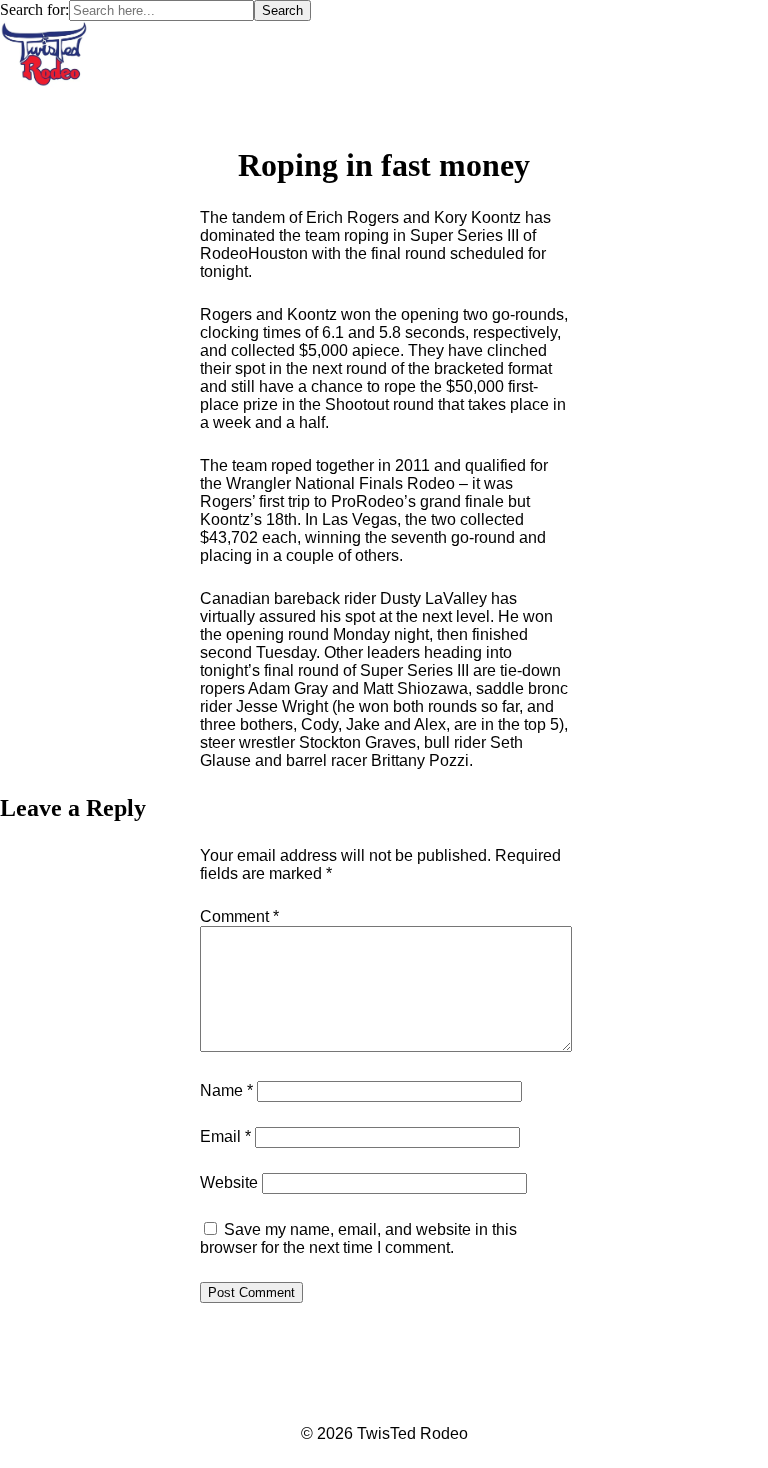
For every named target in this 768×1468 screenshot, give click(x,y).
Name (226, 1090)
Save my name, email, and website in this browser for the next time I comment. (358, 1238)
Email (225, 1136)
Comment (239, 916)
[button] (384, 106)
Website (229, 1182)
